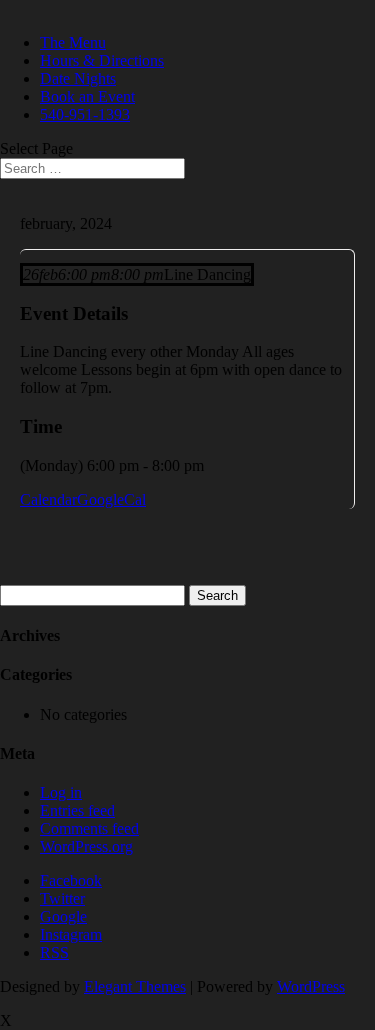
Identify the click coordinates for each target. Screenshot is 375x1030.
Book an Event (87, 96)
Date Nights (78, 78)
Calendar (48, 499)
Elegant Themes (135, 986)
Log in (61, 792)
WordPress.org (86, 846)
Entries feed (77, 810)
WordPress (311, 986)
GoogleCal (111, 499)
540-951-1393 (85, 114)
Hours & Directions (102, 60)
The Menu (73, 42)
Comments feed (89, 828)
